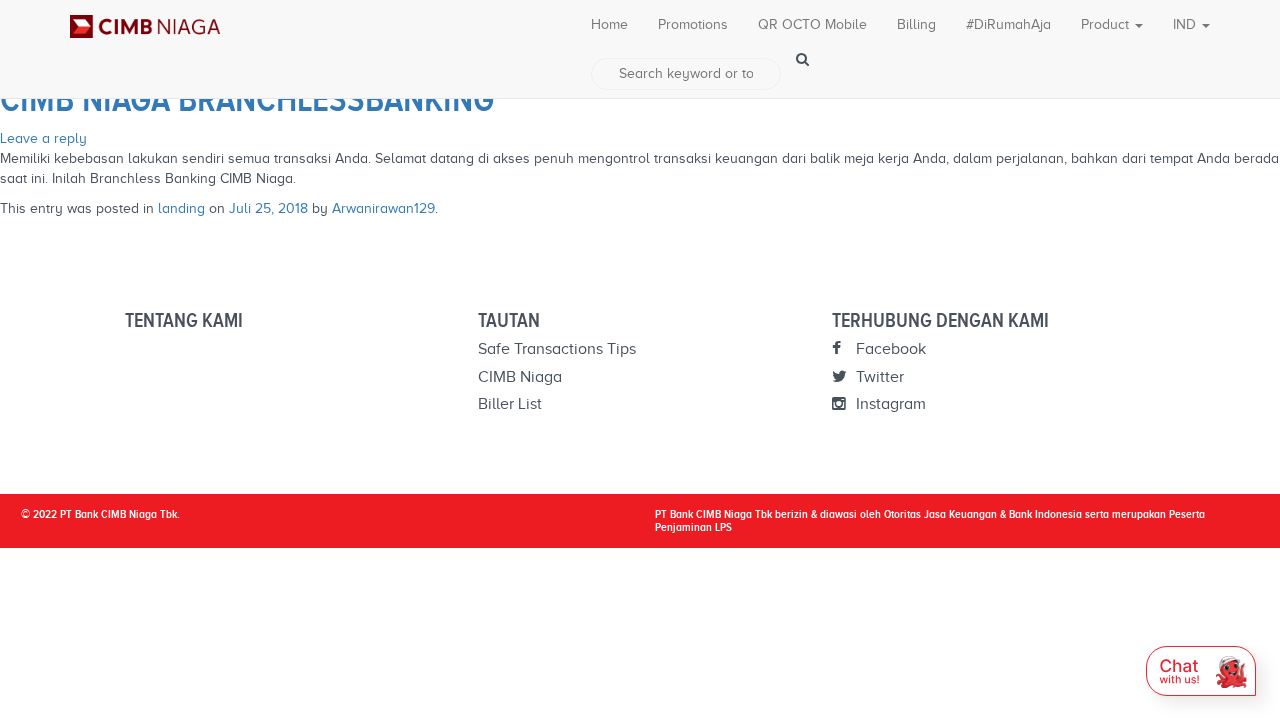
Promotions (693, 24)
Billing (916, 24)
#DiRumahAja (1008, 24)
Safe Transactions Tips (557, 349)
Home (609, 24)
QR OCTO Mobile (812, 24)
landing (181, 208)
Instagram (889, 404)
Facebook (889, 349)
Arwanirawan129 (383, 208)
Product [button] (1107, 24)
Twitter (878, 377)
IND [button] (1186, 24)
